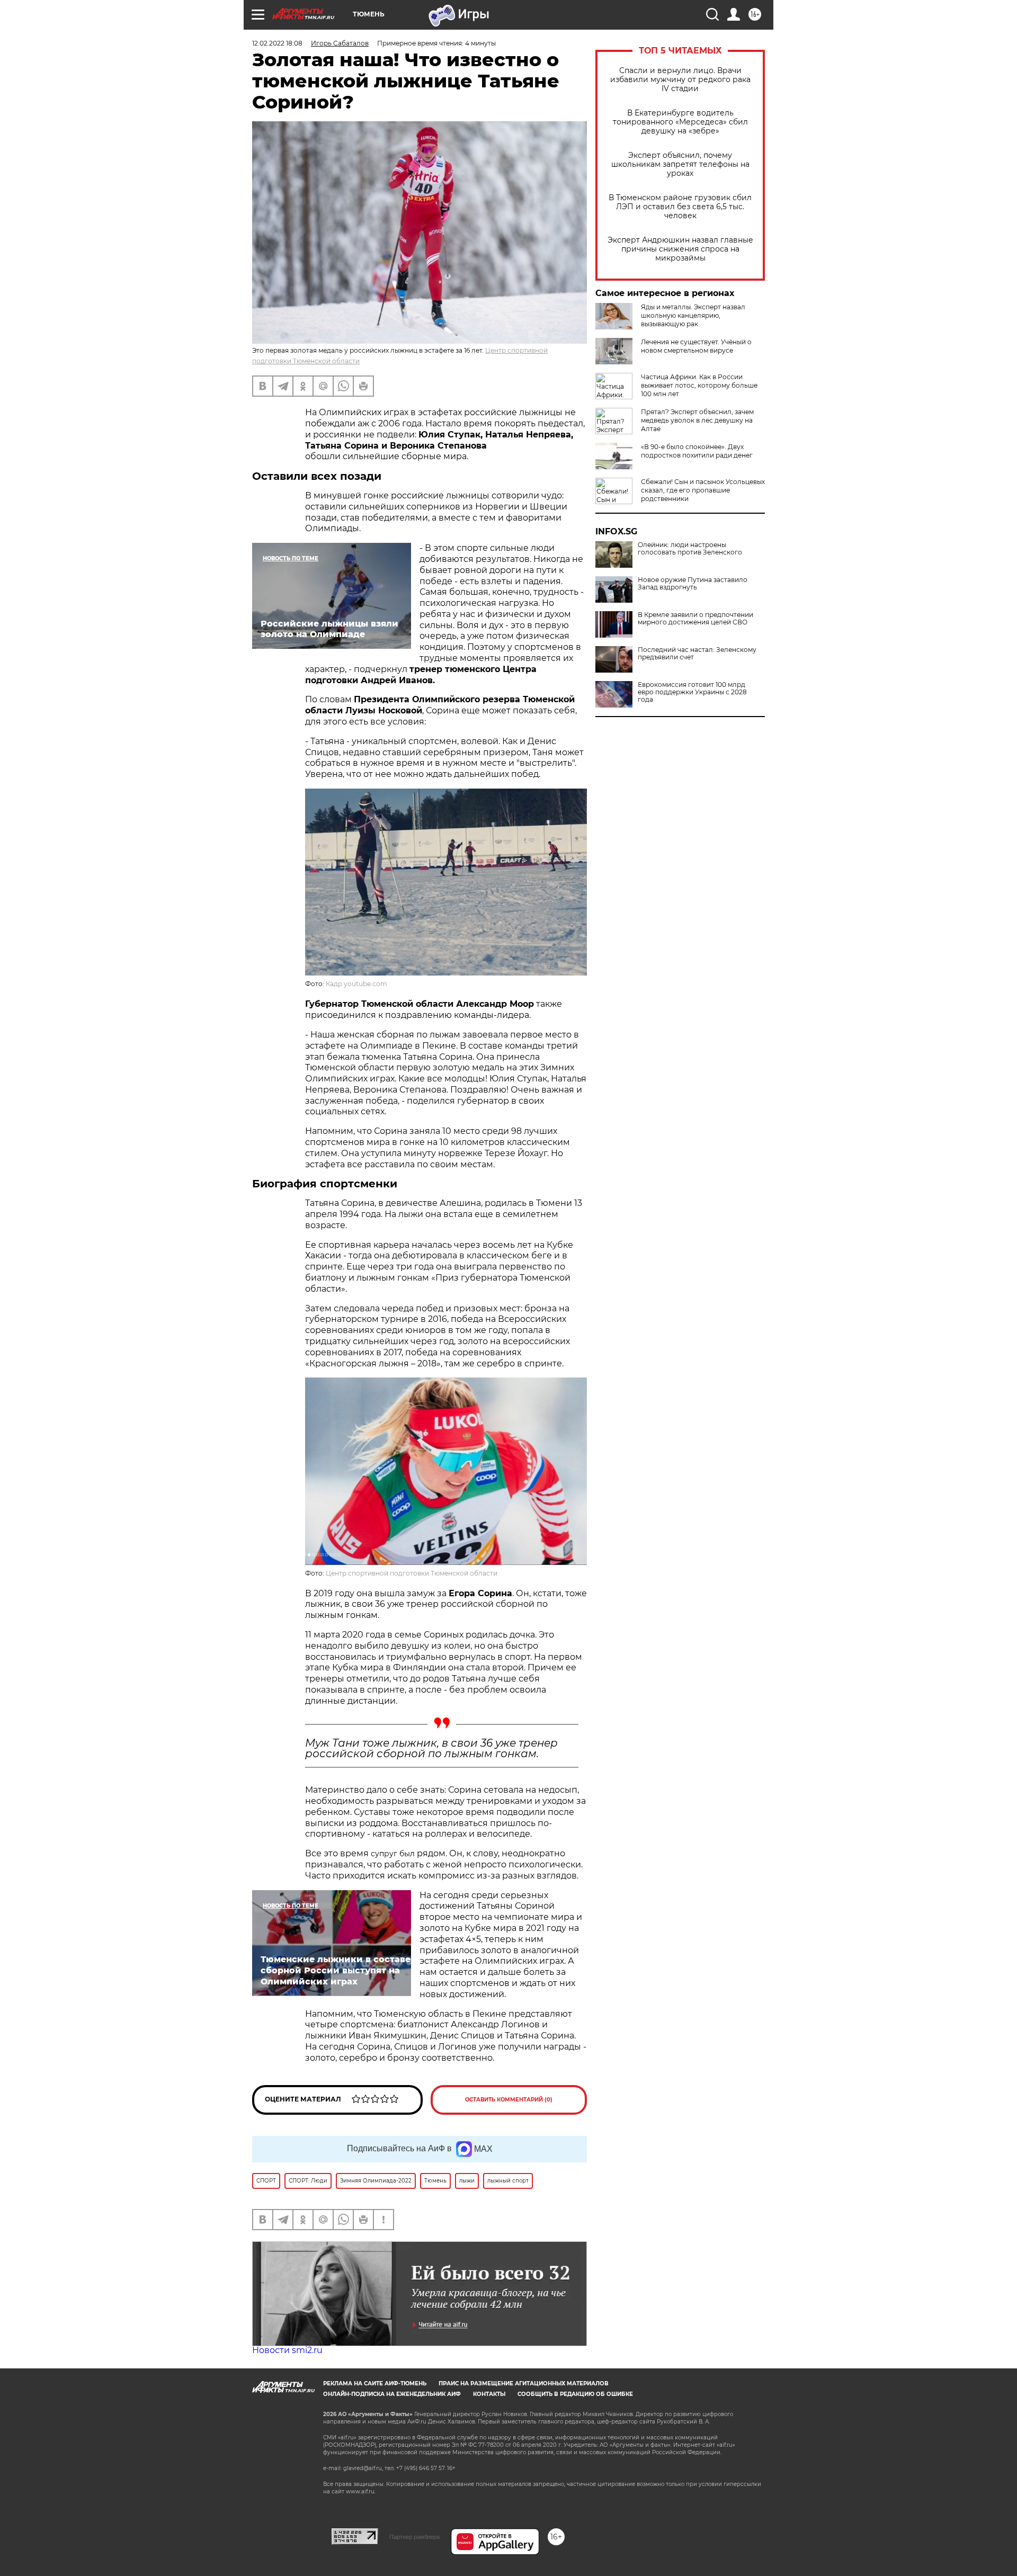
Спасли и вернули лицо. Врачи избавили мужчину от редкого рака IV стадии (680, 80)
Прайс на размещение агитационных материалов (524, 2383)
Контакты (489, 2394)
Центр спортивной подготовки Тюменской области (412, 1573)
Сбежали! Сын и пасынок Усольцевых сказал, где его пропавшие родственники (703, 490)
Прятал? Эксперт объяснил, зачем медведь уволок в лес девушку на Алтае (697, 420)
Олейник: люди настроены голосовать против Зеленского (690, 549)
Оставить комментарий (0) (509, 2100)
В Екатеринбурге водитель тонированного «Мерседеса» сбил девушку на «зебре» (680, 122)
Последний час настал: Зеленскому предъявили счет (697, 654)
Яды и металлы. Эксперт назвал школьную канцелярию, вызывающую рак (693, 315)
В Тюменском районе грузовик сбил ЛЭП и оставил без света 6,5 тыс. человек (680, 207)
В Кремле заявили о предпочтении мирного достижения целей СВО (695, 619)
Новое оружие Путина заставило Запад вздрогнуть (693, 584)
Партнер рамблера (414, 2537)
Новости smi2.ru (287, 2350)
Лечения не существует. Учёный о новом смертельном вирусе (696, 346)
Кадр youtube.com (356, 984)
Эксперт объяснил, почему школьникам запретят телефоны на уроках (680, 164)
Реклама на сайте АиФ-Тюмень (375, 2383)
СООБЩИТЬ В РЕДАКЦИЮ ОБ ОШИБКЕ (575, 2394)
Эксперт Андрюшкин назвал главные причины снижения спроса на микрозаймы (680, 249)
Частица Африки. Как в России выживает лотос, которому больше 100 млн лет (699, 385)
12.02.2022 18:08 (277, 43)
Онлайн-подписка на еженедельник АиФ (392, 2394)
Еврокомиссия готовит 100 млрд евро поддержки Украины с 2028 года (692, 692)
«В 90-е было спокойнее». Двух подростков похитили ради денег (697, 451)
